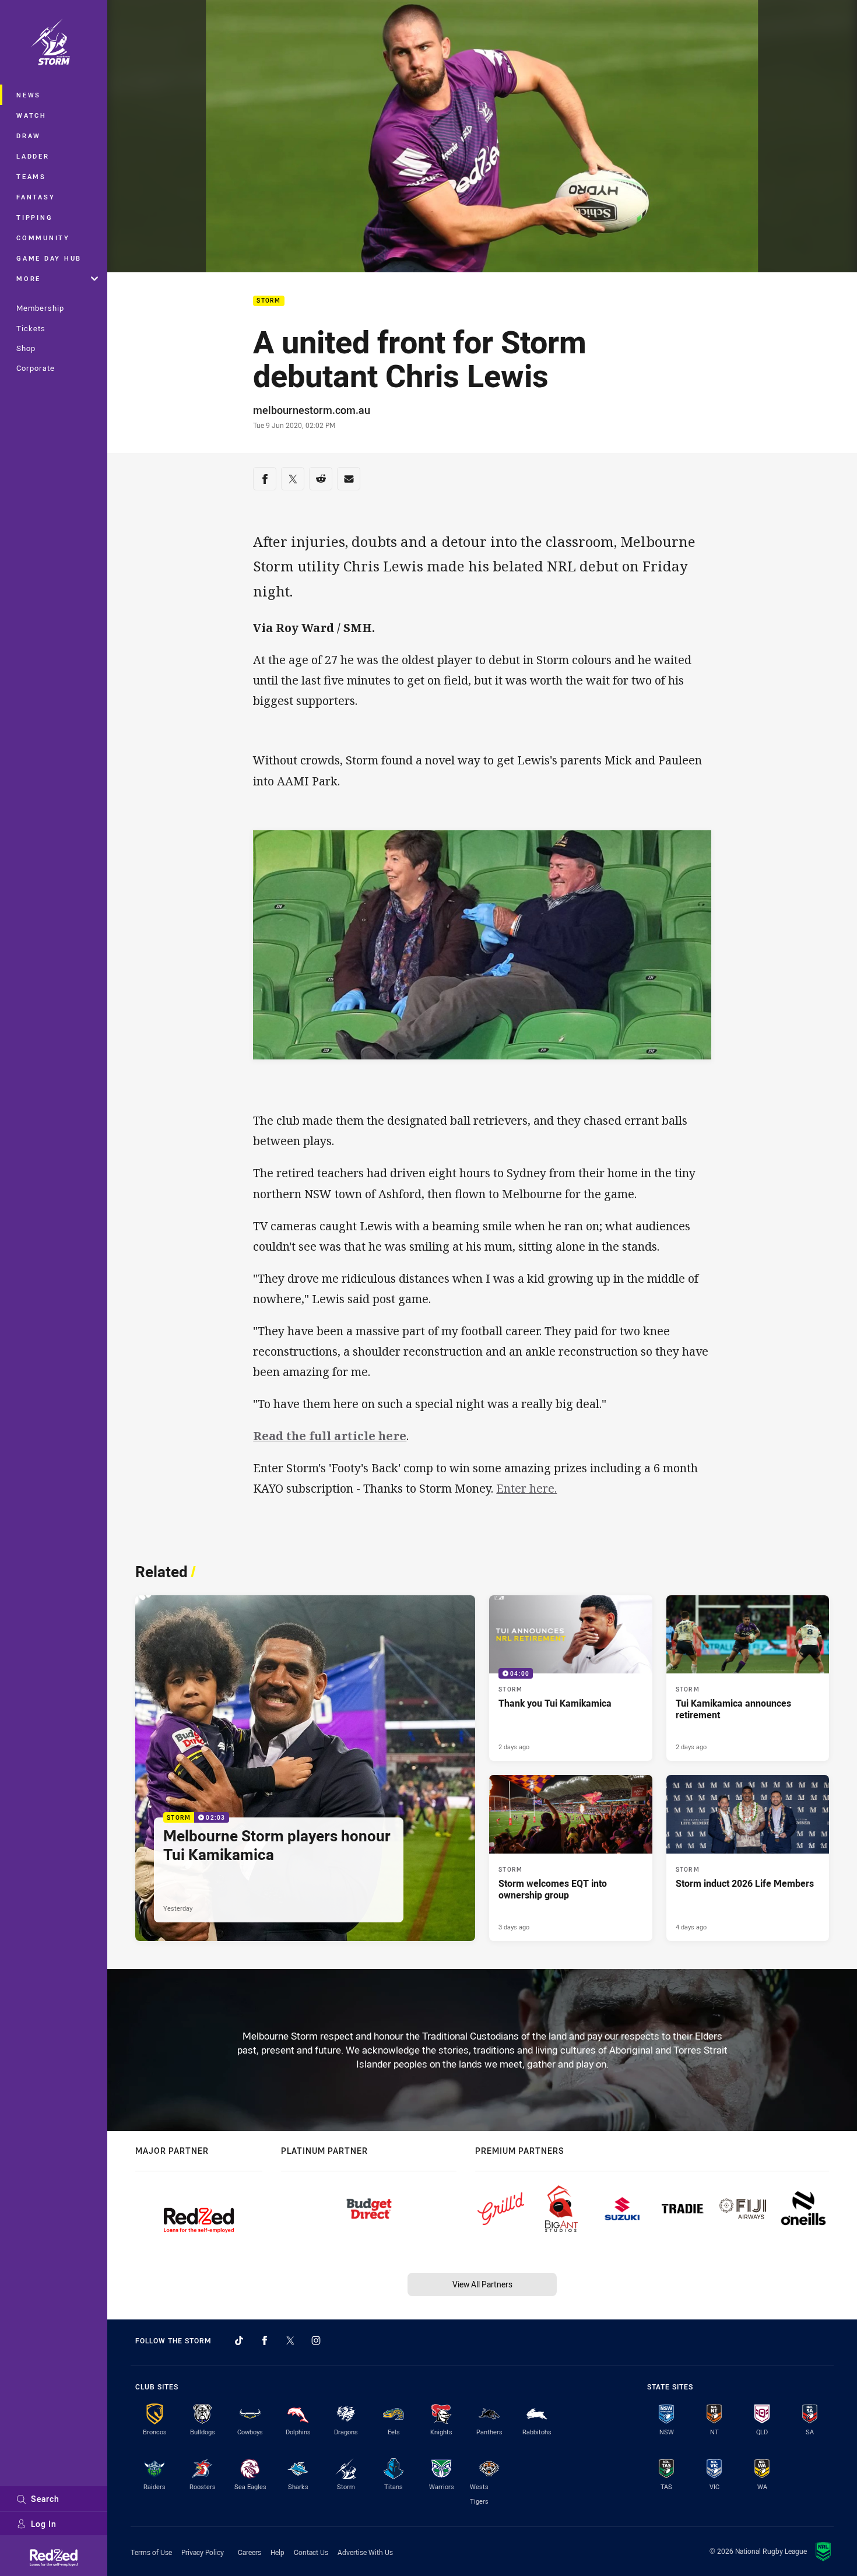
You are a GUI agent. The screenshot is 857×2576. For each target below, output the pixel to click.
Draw (29, 136)
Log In (44, 2524)
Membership (40, 308)
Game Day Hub (49, 258)
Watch (31, 115)
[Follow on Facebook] (265, 2340)
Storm (268, 301)
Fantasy (36, 197)
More (29, 278)
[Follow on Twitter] (290, 2340)
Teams (31, 176)
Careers (250, 2552)
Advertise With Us (365, 2552)
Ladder (33, 156)
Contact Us (311, 2552)
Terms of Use (151, 2552)
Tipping (34, 217)
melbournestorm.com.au (312, 410)
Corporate (36, 368)
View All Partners (482, 2284)
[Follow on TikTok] (239, 2340)
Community (43, 238)
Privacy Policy (203, 2552)
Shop (26, 348)
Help (278, 2552)
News (29, 95)
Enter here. (526, 1488)
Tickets (31, 328)
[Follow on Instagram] (316, 2340)
